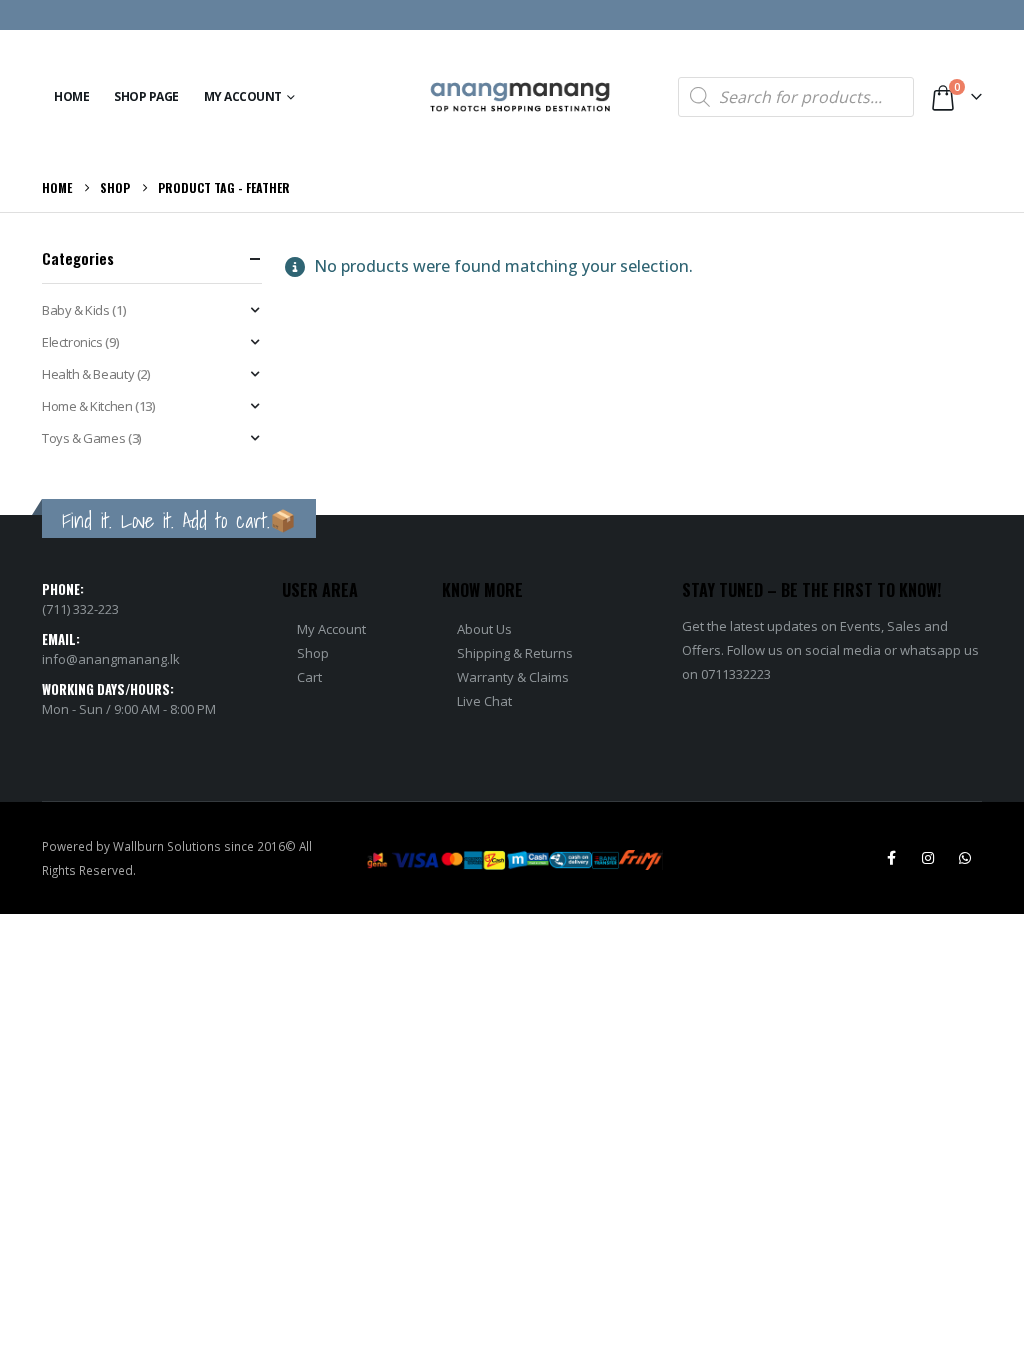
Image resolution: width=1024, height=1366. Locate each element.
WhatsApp (965, 858)
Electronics (72, 342)
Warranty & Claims (513, 677)
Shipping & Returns (515, 653)
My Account (243, 96)
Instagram (928, 858)
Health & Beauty (88, 374)
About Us (484, 629)
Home (71, 96)
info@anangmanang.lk (111, 659)
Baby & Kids (76, 310)
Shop (313, 653)
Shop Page (146, 96)
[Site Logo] (520, 97)
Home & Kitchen (87, 406)
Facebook (891, 858)
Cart (309, 677)
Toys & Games (83, 438)
